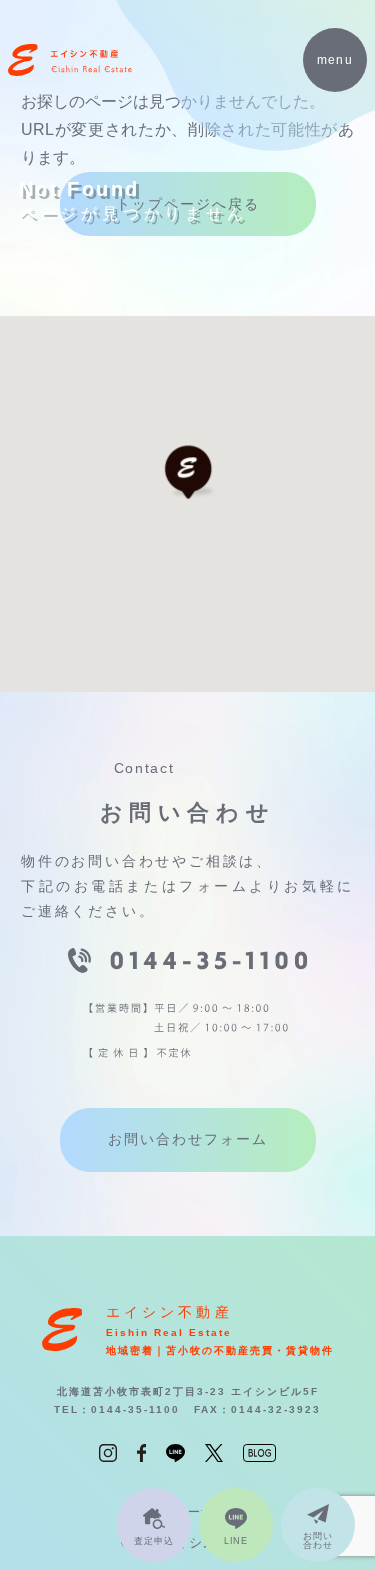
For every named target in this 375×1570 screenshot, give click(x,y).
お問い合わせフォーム (188, 1139)
